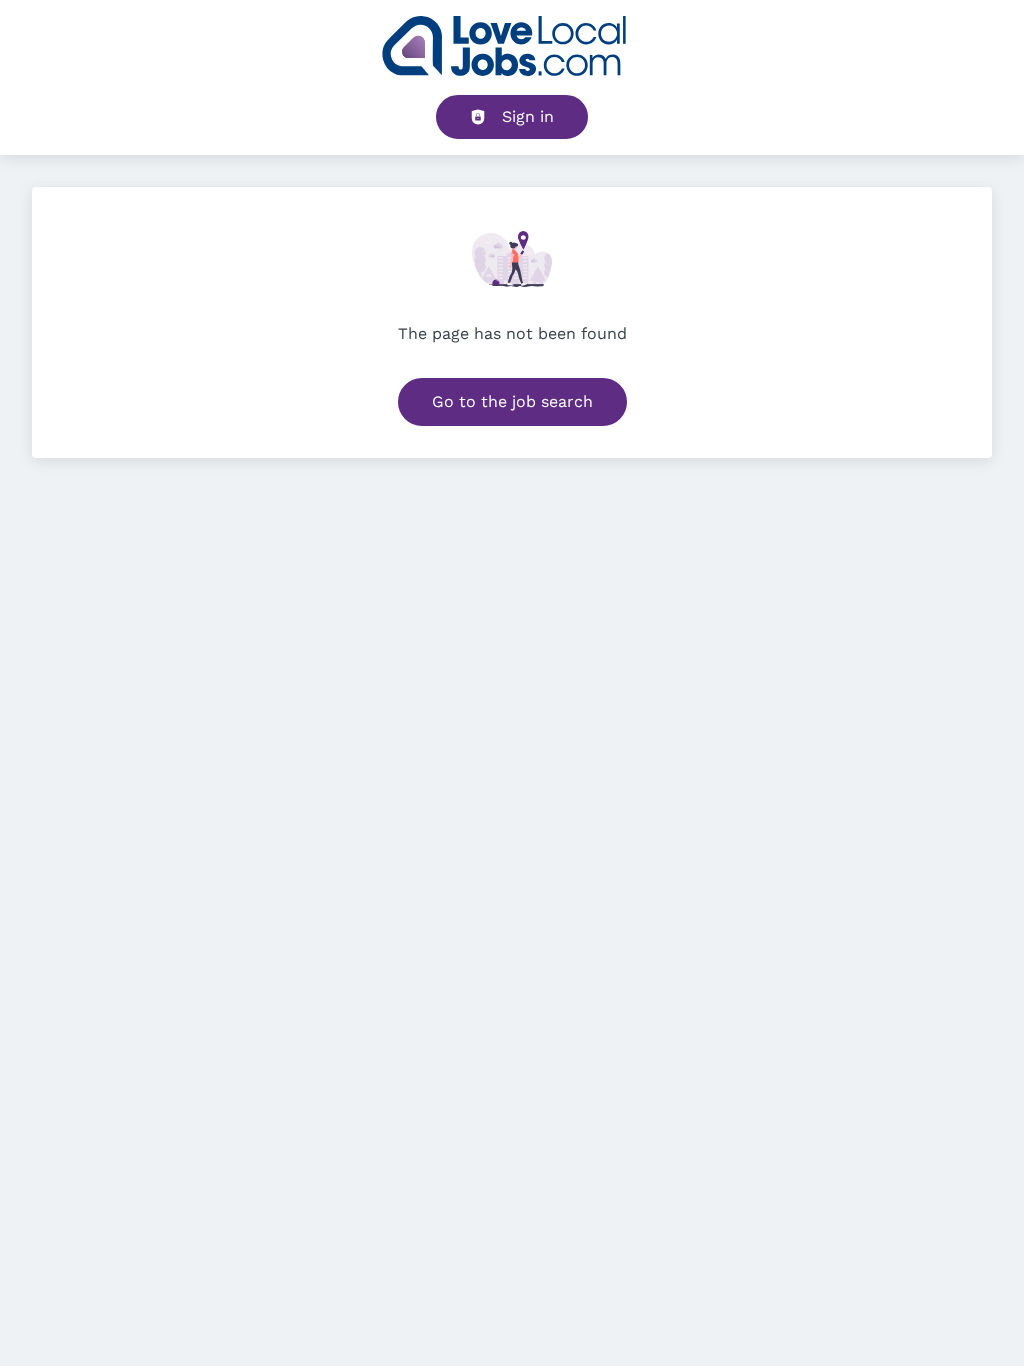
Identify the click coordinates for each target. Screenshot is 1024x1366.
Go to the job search (512, 401)
